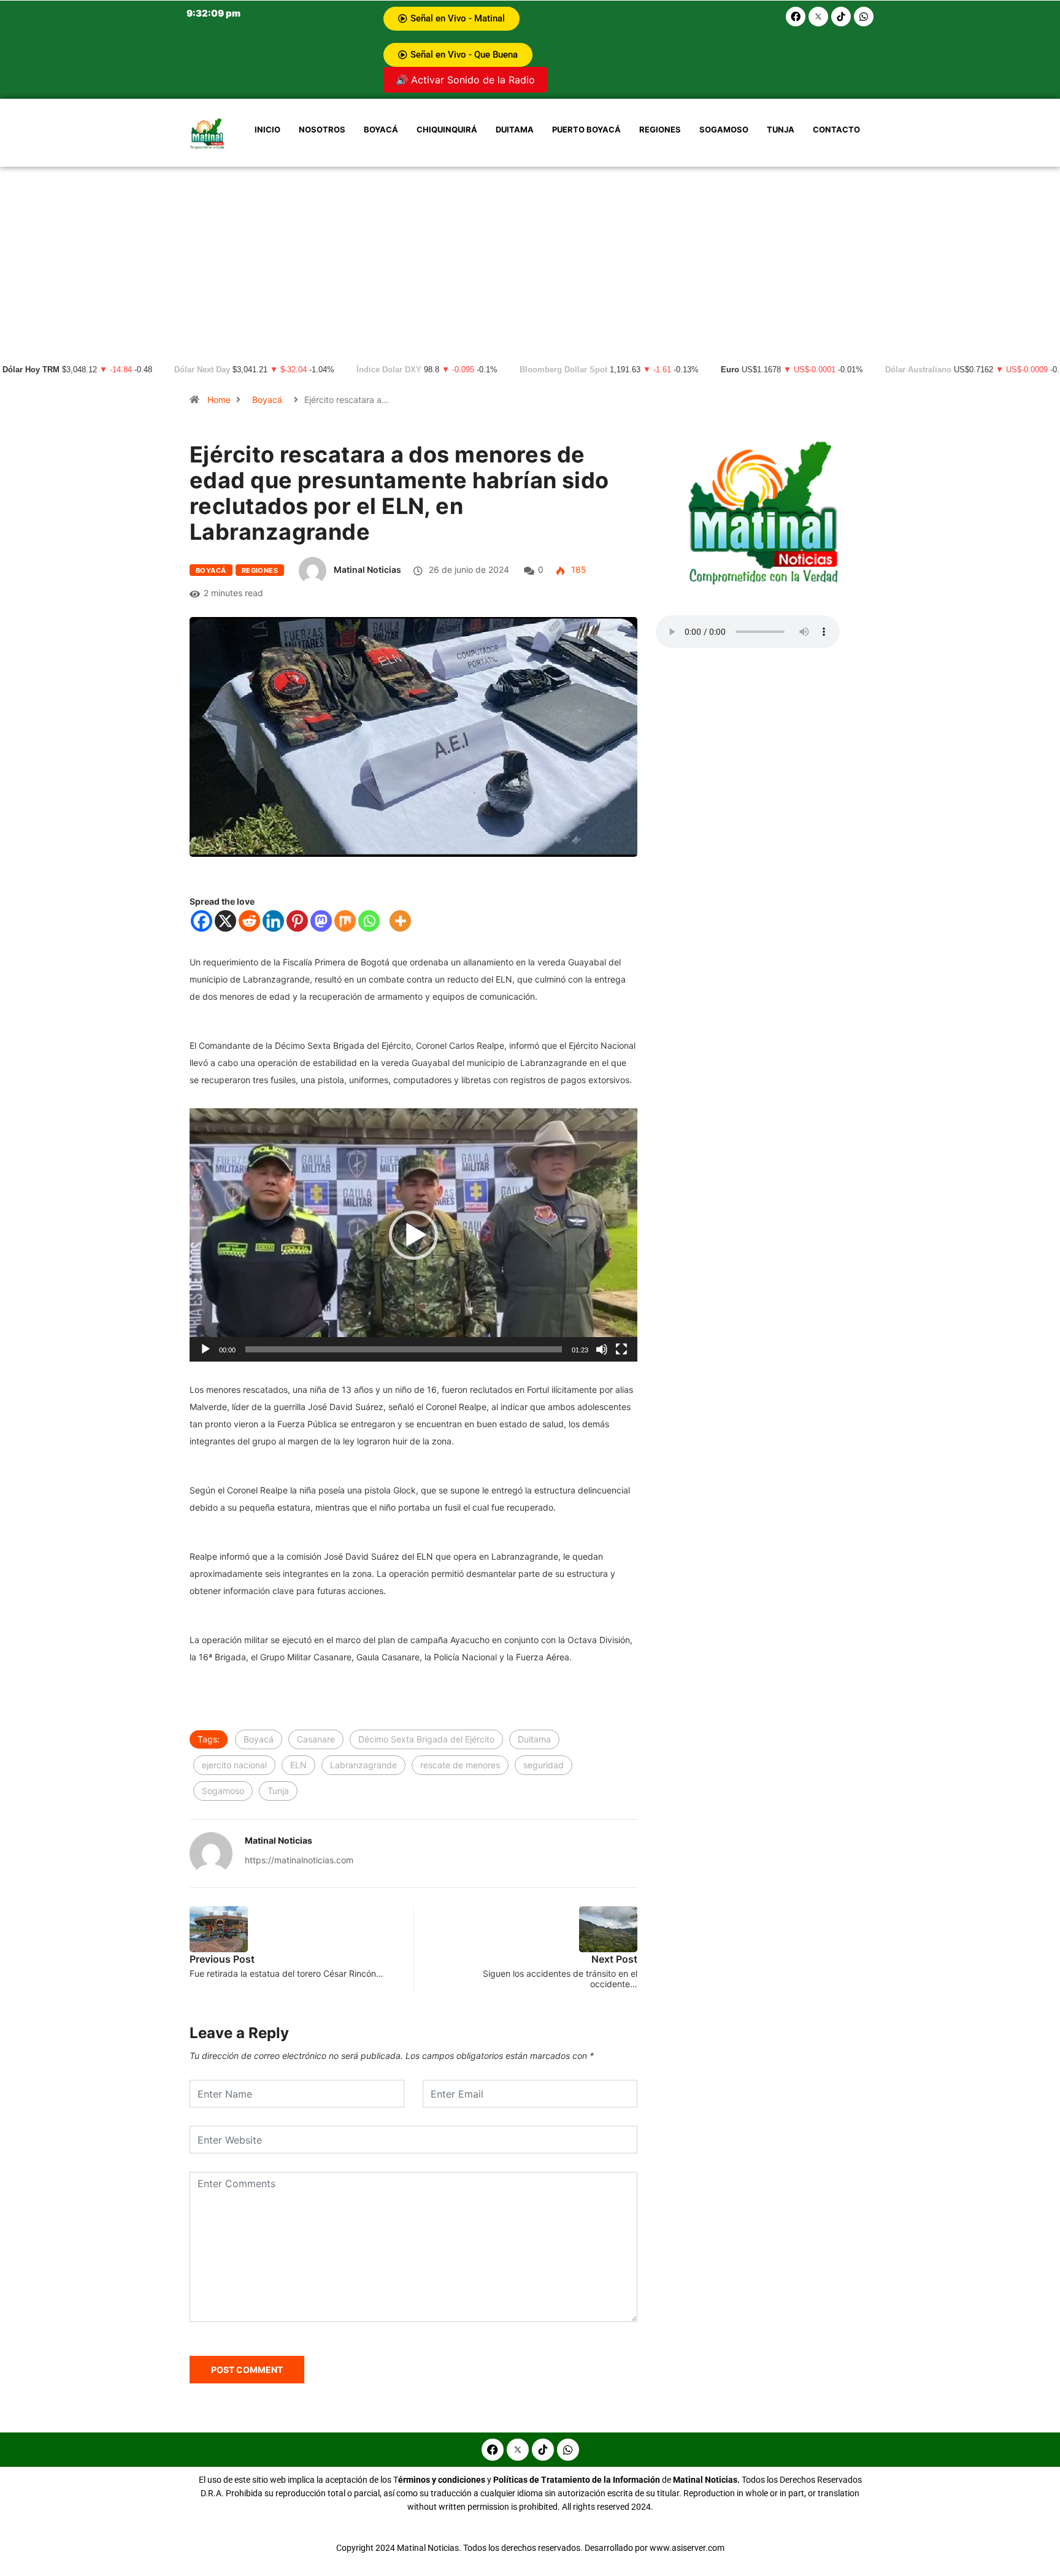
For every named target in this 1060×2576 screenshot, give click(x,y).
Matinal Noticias (367, 569)
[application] (413, 1235)
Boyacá (381, 129)
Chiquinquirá (447, 129)
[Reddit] (249, 921)
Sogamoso (724, 129)
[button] (413, 1235)
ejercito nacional (234, 1765)
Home (219, 400)
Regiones (660, 129)
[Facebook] (796, 17)
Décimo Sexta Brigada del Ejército (426, 1739)
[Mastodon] (321, 921)
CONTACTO (836, 129)
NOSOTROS (322, 129)
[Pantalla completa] (621, 1349)
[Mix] (345, 921)
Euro (730, 370)
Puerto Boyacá (586, 129)
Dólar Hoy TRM (31, 370)
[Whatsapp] (864, 17)
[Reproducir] (205, 1349)
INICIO (267, 129)
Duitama (515, 129)
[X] (225, 921)
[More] (400, 921)
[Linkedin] (273, 921)
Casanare (316, 1739)
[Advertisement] (530, 259)
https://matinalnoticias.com (299, 1860)
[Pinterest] (297, 921)
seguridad (543, 1765)
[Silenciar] (602, 1349)
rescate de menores (460, 1765)
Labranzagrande (363, 1765)
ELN (298, 1765)
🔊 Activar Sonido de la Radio (465, 80)
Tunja (781, 129)
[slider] (404, 1349)
